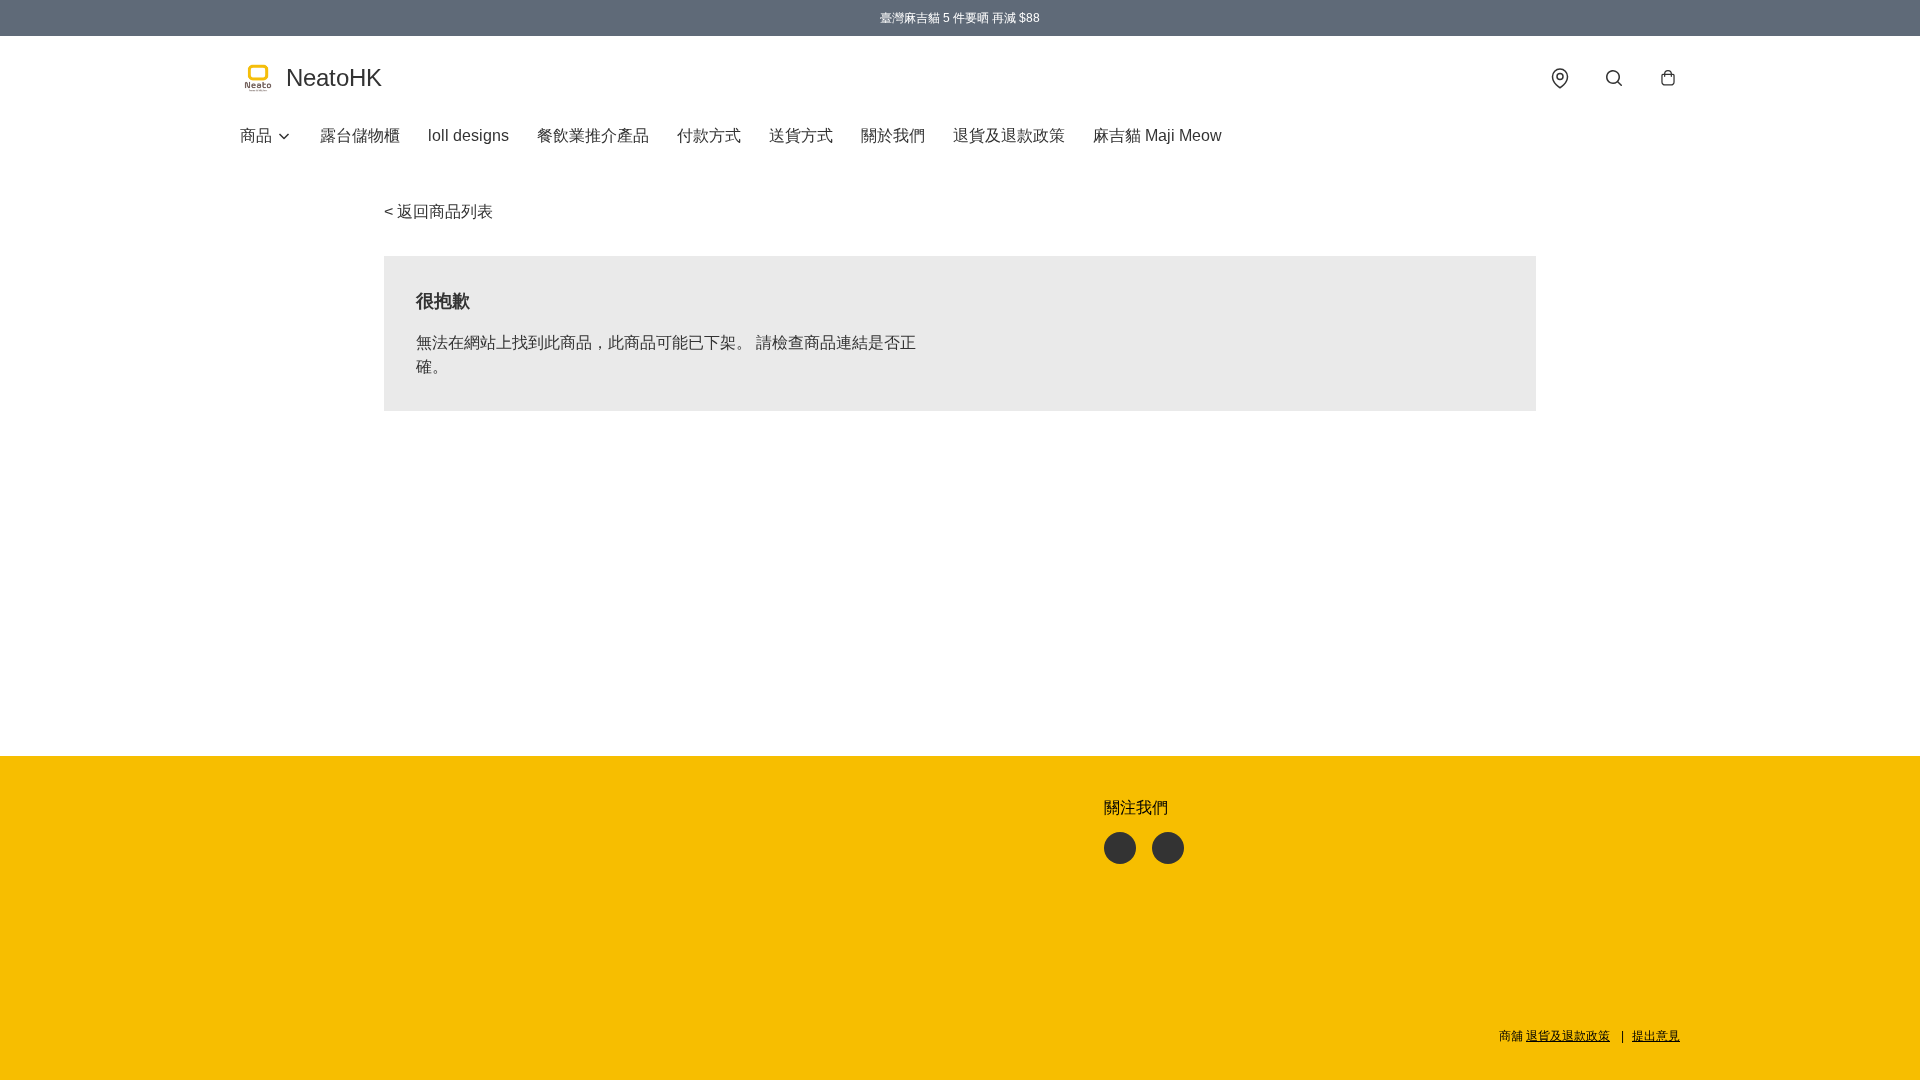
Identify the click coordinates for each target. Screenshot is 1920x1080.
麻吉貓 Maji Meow (1157, 135)
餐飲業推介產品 (593, 135)
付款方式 (709, 135)
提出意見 (1656, 1036)
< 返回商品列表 (438, 211)
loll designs (468, 135)
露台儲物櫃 (360, 135)
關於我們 (893, 135)
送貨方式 (801, 135)
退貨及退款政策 (1009, 135)
